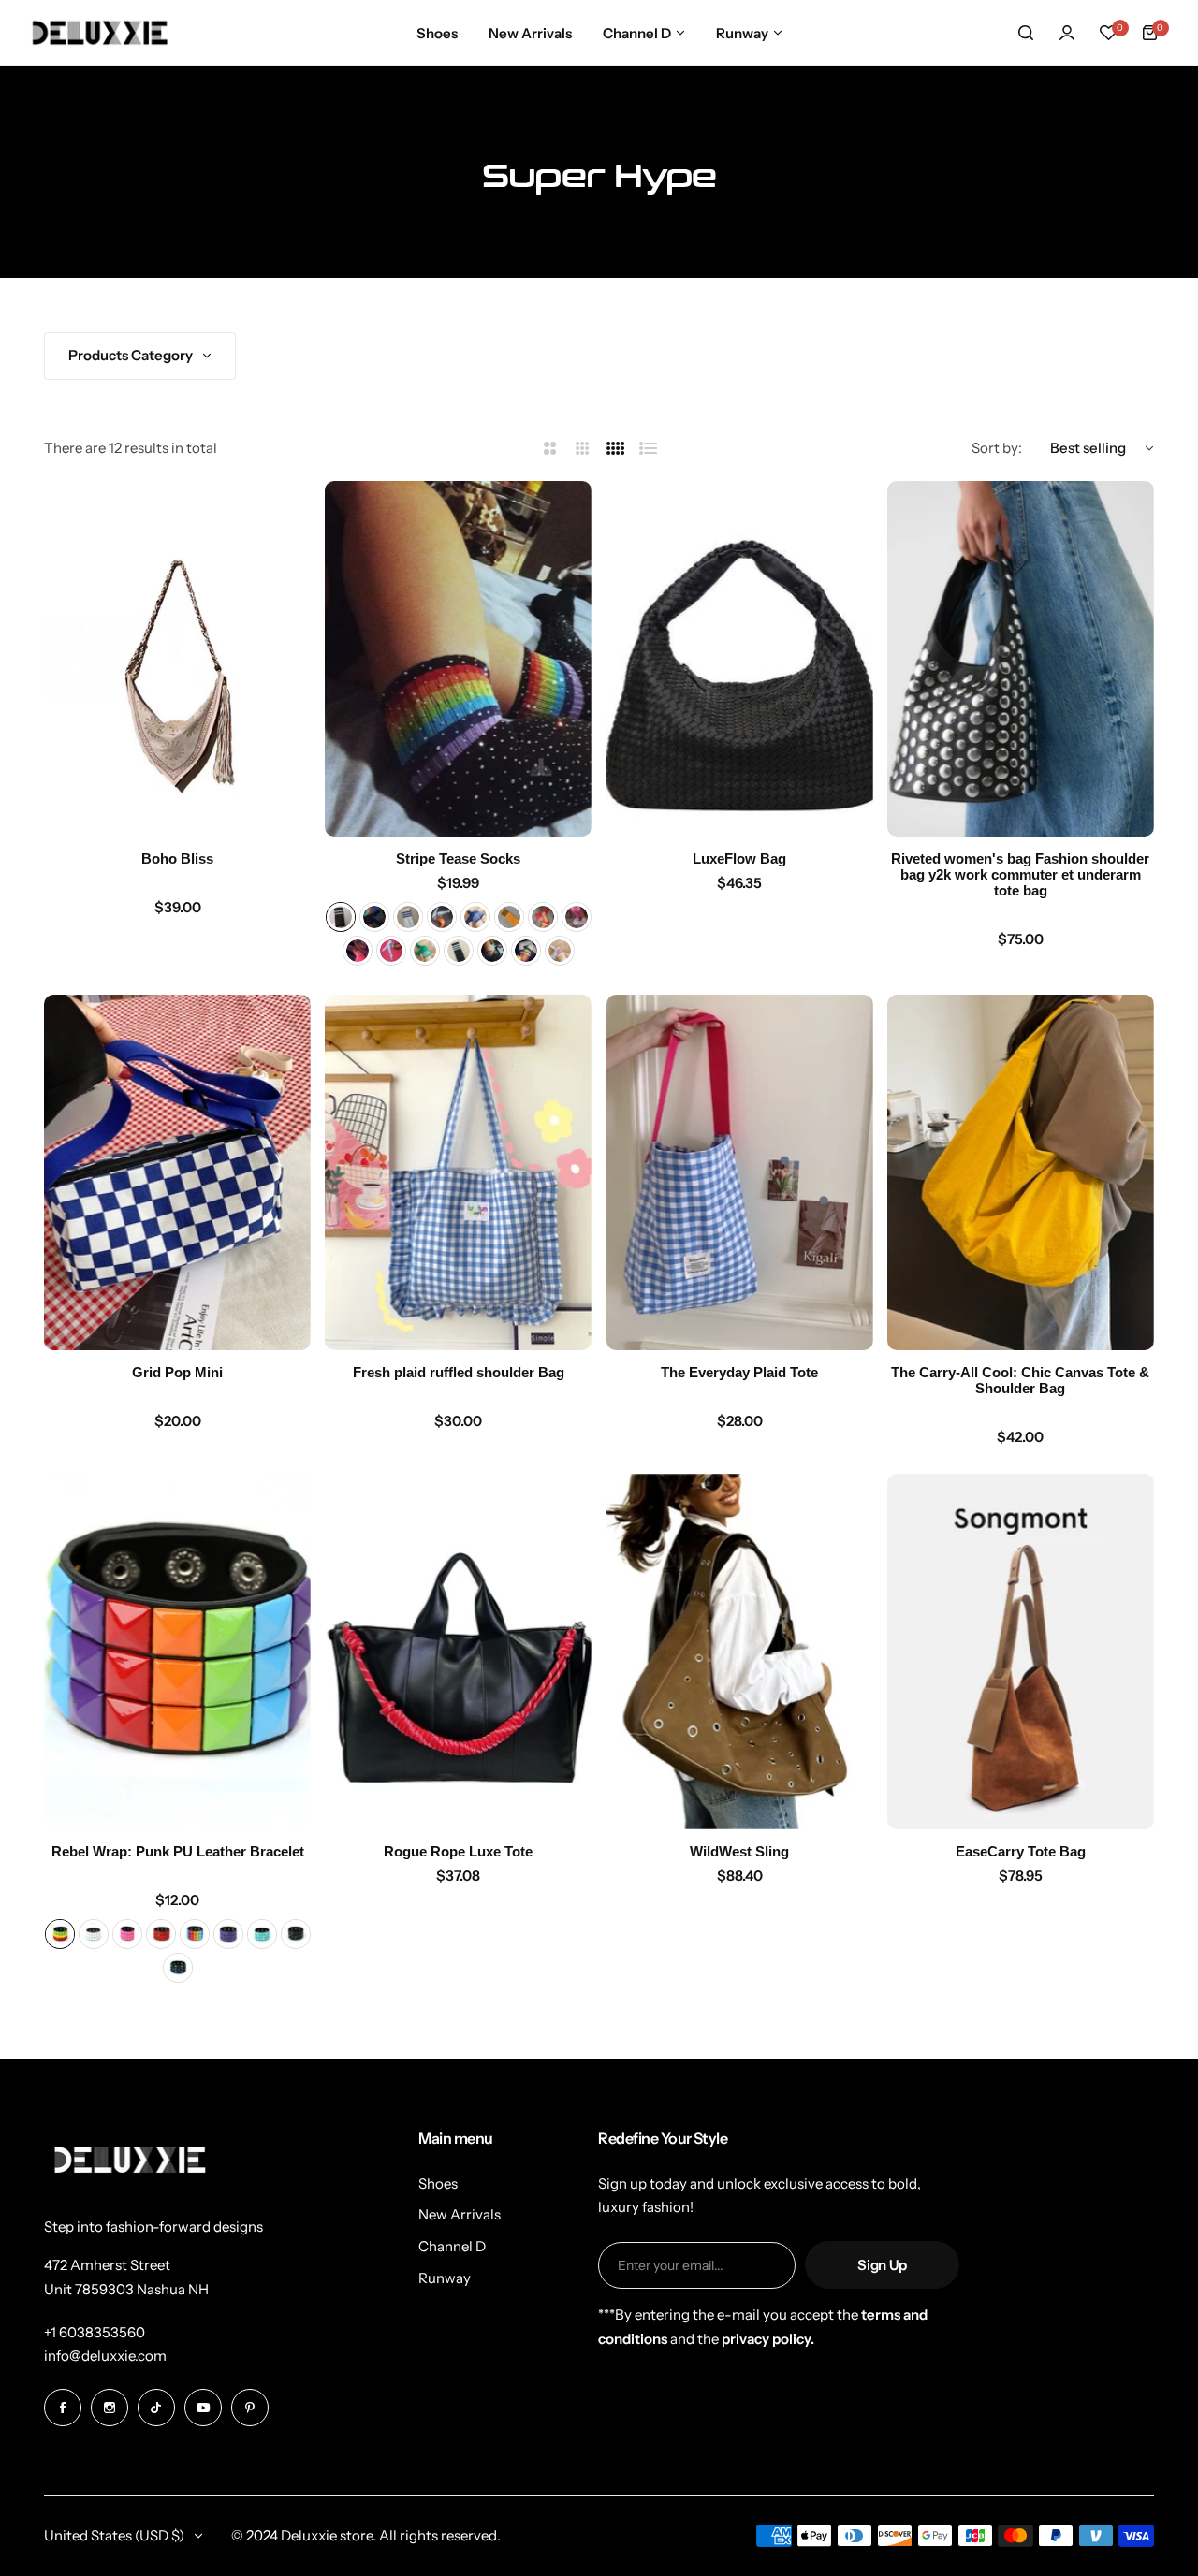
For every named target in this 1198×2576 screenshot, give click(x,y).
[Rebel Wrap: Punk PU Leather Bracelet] (177, 1652)
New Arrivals (460, 2214)
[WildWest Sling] (740, 1652)
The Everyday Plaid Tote (739, 1372)
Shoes (438, 2183)
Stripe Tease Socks (458, 859)
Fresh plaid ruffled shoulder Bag (459, 1372)
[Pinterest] (250, 2408)
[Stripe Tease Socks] (458, 659)
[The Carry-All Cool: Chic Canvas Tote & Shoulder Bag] (1021, 1172)
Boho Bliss (177, 859)
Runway (445, 2278)
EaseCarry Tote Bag (1021, 1851)
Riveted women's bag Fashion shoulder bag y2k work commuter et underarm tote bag (1020, 874)
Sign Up (882, 2265)
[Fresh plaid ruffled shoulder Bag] (458, 1172)
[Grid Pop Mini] (177, 1172)
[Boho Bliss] (177, 659)
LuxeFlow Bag (739, 859)
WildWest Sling (739, 1851)
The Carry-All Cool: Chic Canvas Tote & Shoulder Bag (1020, 1380)
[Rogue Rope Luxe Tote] (458, 1652)
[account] (1067, 33)
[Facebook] (63, 2408)
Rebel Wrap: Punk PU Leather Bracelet (178, 1851)
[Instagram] (110, 2408)
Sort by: (997, 448)
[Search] (1026, 33)
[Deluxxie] (100, 32)
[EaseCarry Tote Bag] (1021, 1652)
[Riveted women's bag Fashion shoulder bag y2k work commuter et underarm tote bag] (1021, 659)
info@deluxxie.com (105, 2356)
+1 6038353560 (95, 2332)
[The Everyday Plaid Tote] (740, 1172)
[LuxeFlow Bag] (740, 659)
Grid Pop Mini (177, 1372)
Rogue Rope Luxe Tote (458, 1851)
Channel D (452, 2246)
